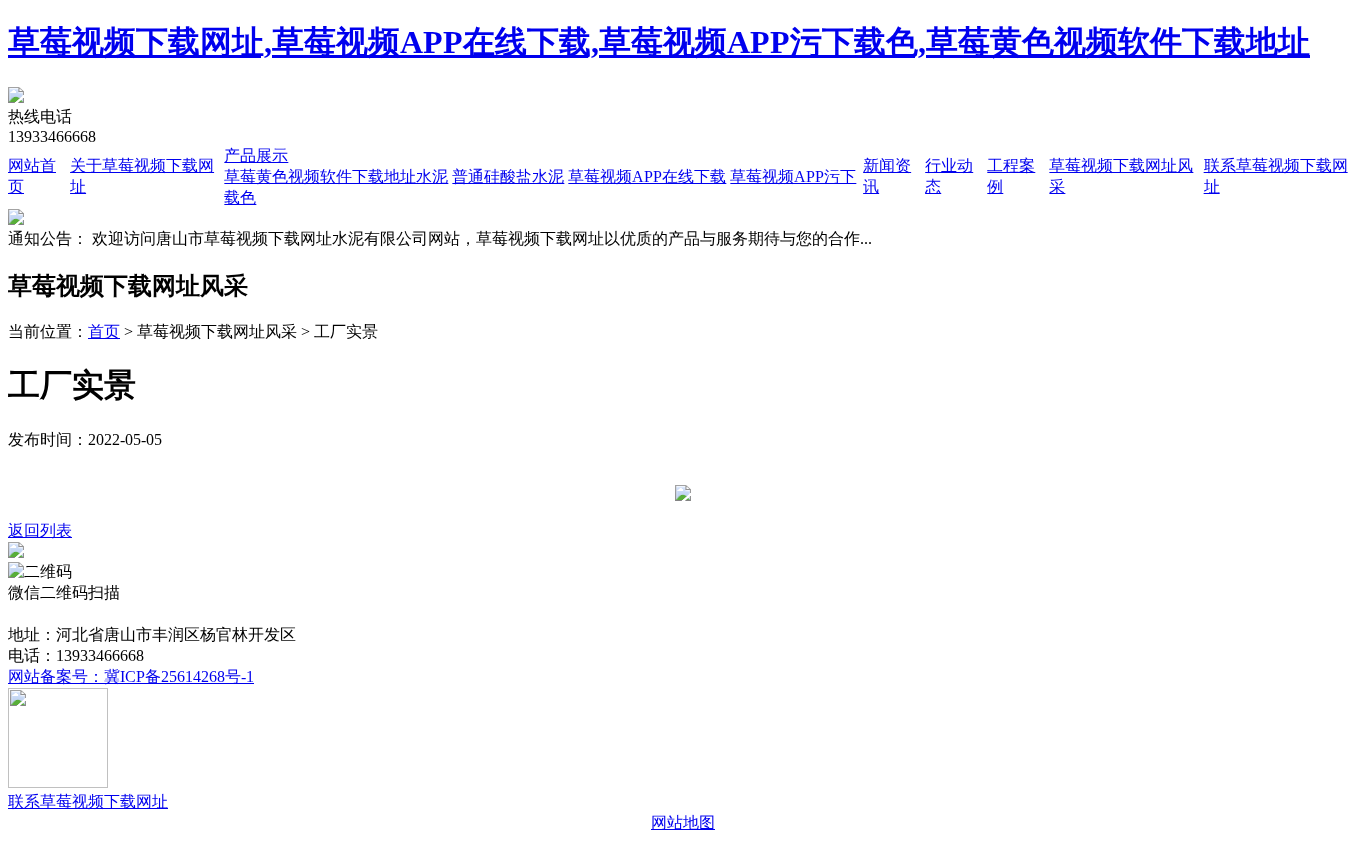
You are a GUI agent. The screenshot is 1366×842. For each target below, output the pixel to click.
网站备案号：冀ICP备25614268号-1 (131, 676)
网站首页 (40, 613)
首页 (104, 331)
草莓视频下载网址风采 (610, 613)
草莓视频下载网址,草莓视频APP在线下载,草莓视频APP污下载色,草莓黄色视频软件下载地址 (659, 42)
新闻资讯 (349, 613)
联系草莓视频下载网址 (777, 613)
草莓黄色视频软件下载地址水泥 (336, 176)
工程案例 (491, 613)
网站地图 (683, 822)
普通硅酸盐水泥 (508, 176)
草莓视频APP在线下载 (647, 176)
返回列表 (40, 530)
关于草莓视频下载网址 (159, 613)
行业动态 (420, 613)
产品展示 (256, 155)
